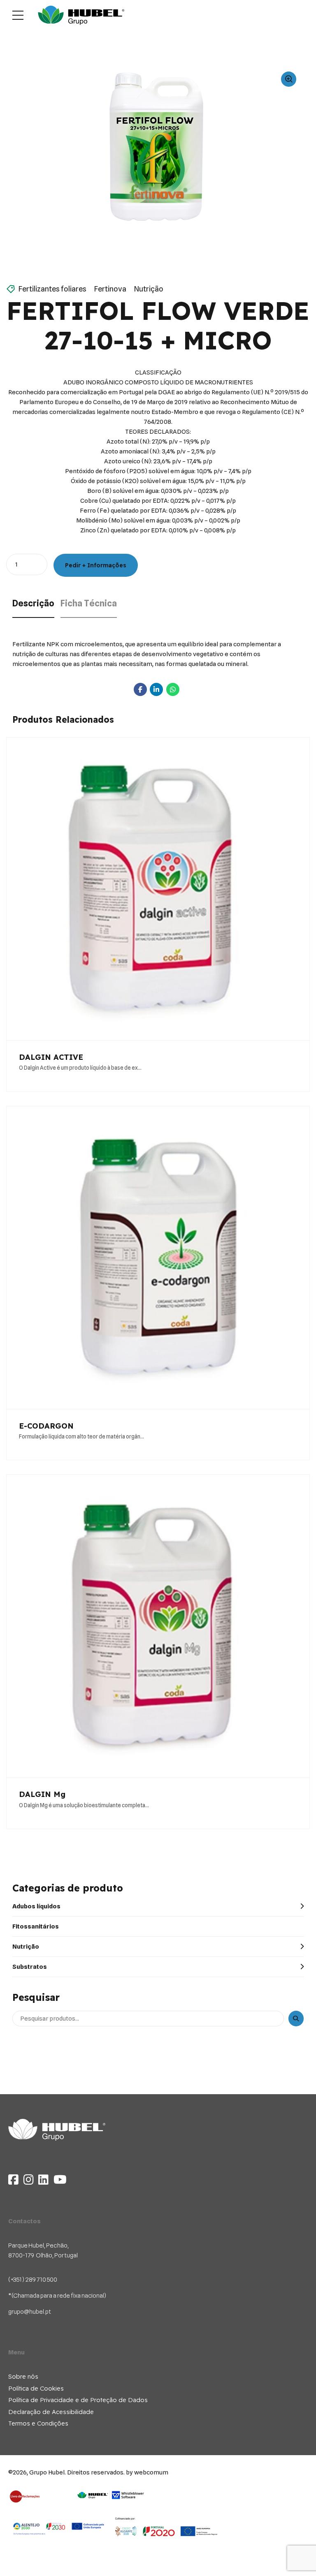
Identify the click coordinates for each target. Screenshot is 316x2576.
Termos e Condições (38, 2423)
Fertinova (110, 289)
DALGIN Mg (42, 1794)
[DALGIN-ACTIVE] (158, 889)
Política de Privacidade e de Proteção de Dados (78, 2400)
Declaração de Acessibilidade (51, 2412)
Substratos (30, 1967)
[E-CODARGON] (158, 1258)
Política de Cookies (36, 2388)
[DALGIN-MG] (158, 1626)
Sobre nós (23, 2376)
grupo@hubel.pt (30, 2312)
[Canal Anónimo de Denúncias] (111, 2503)
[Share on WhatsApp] (173, 689)
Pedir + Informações (96, 565)
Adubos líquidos (36, 1906)
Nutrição (149, 289)
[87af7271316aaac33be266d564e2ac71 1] (166, 2527)
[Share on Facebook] (140, 689)
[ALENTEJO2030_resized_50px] (59, 2528)
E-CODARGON (46, 1426)
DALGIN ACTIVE (51, 1057)
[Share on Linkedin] (156, 689)
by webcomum (147, 2472)
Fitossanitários (36, 1926)
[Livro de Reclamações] (25, 2496)
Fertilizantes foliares (52, 289)
